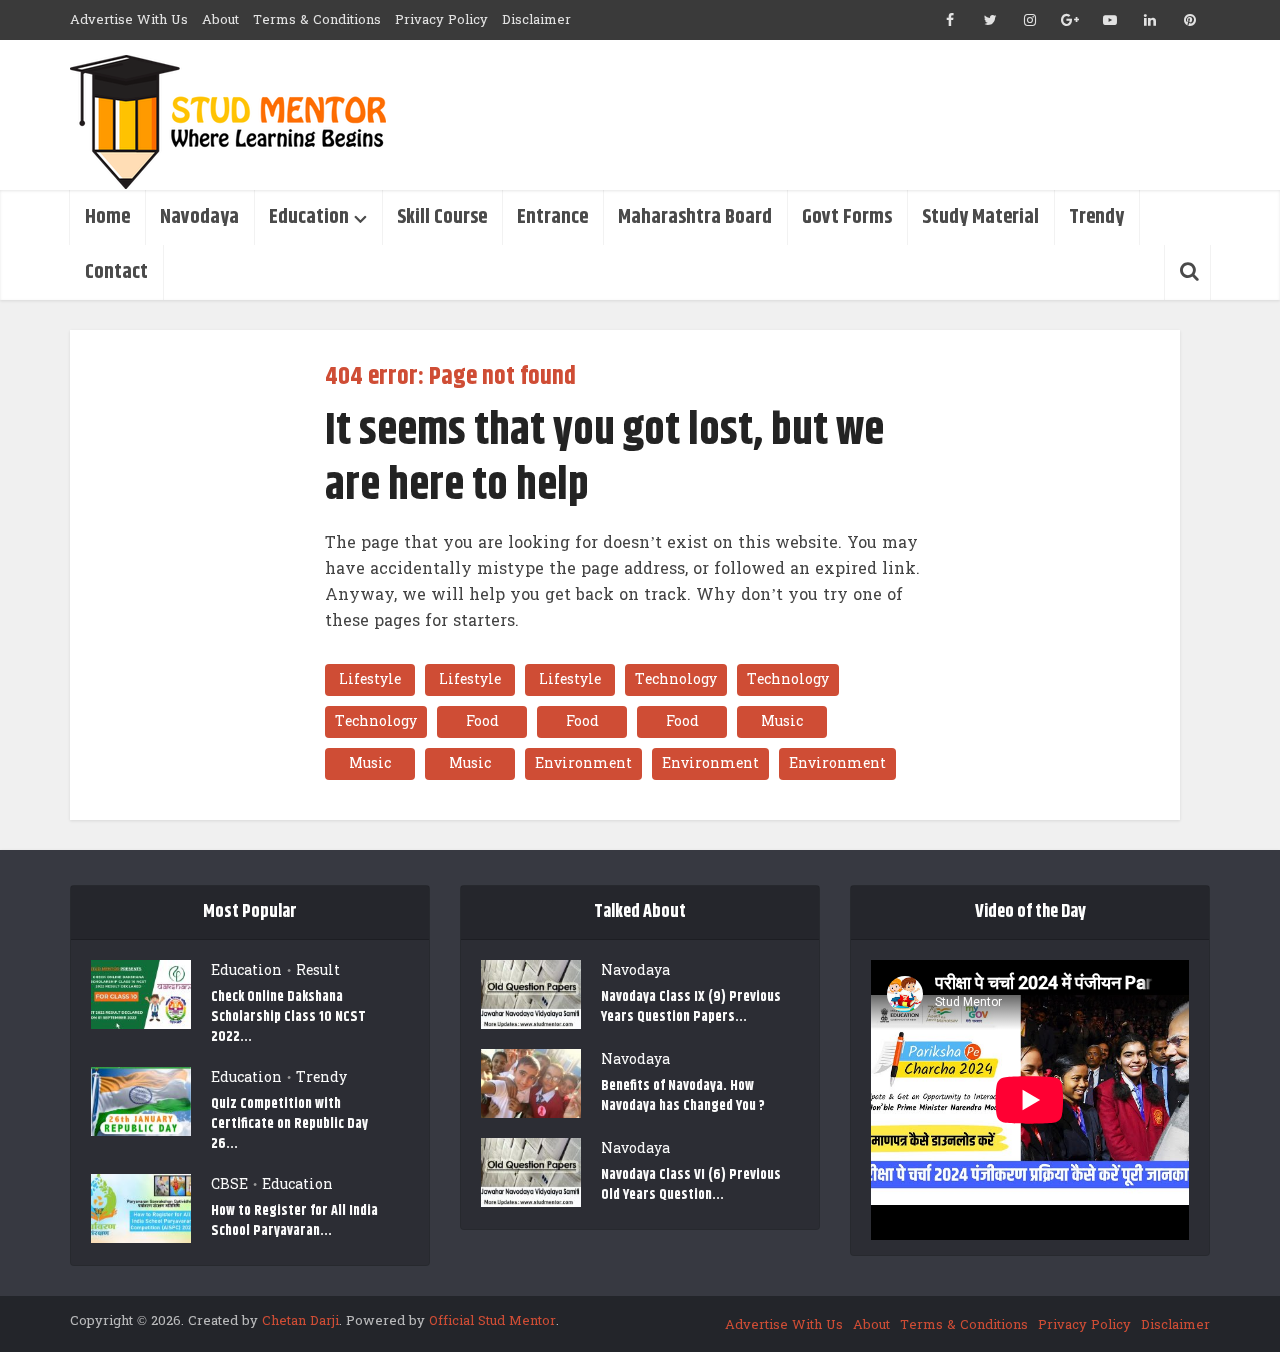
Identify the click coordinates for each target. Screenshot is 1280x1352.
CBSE (229, 1184)
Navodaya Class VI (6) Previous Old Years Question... (691, 1184)
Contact (116, 272)
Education (309, 217)
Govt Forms (847, 217)
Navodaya (199, 217)
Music (782, 721)
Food (482, 721)
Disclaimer (536, 20)
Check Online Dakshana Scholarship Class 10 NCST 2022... (288, 1016)
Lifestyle (370, 679)
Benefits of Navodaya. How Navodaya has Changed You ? (683, 1095)
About (220, 20)
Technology (676, 679)
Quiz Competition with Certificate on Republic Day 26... (289, 1123)
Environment (583, 763)
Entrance (552, 217)
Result (318, 970)
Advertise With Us (129, 20)
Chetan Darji (300, 1321)
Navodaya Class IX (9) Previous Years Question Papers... (691, 1006)
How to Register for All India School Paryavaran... (294, 1220)
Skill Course (442, 217)
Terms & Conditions (317, 20)
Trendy (1096, 217)
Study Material (980, 217)
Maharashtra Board (695, 217)
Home (107, 217)
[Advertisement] (846, 115)
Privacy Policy (441, 20)
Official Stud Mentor (492, 1321)
